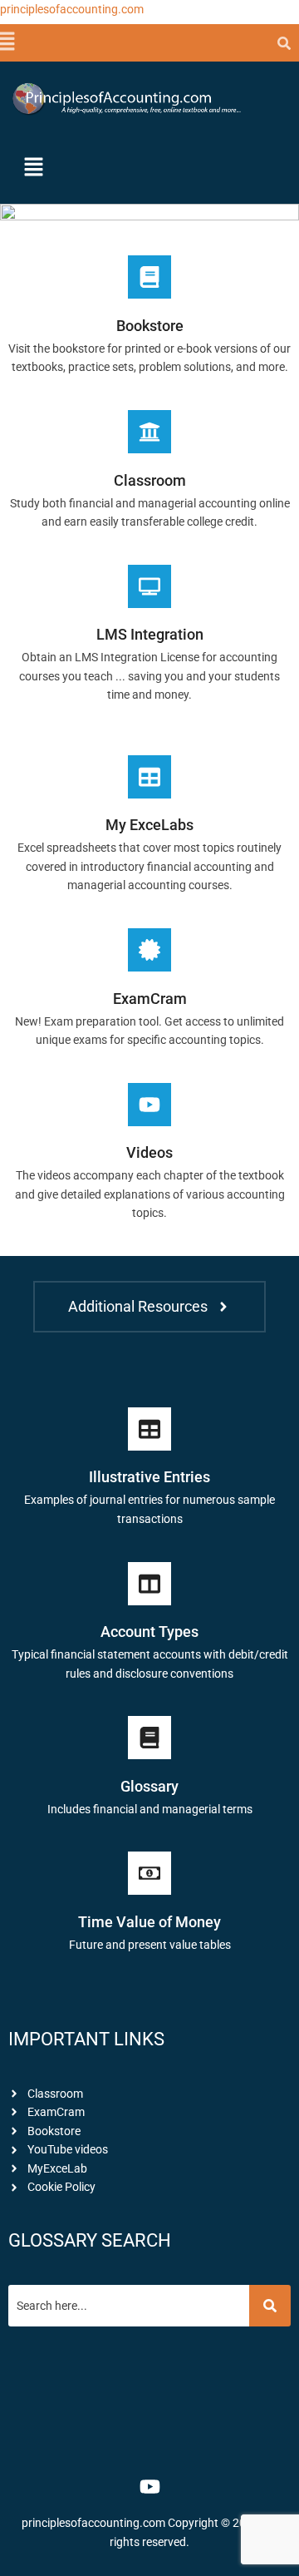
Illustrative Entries (149, 1477)
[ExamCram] (149, 950)
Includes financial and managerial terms (150, 1809)
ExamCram (150, 999)
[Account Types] (149, 1584)
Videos (149, 1152)
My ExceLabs (149, 825)
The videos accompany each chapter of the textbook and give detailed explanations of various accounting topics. (150, 1194)
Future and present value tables (150, 1945)
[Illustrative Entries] (149, 1429)
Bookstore (150, 326)
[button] (5, 42)
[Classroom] (149, 432)
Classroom (150, 480)
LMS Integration (150, 634)
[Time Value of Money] (149, 1873)
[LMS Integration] (149, 586)
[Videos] (149, 1105)
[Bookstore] (149, 277)
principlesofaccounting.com (72, 9)
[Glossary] (149, 1738)
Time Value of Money (149, 1922)
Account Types (149, 1632)
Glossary (149, 1786)
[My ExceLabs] (149, 777)
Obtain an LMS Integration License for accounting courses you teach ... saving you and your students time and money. (149, 676)
